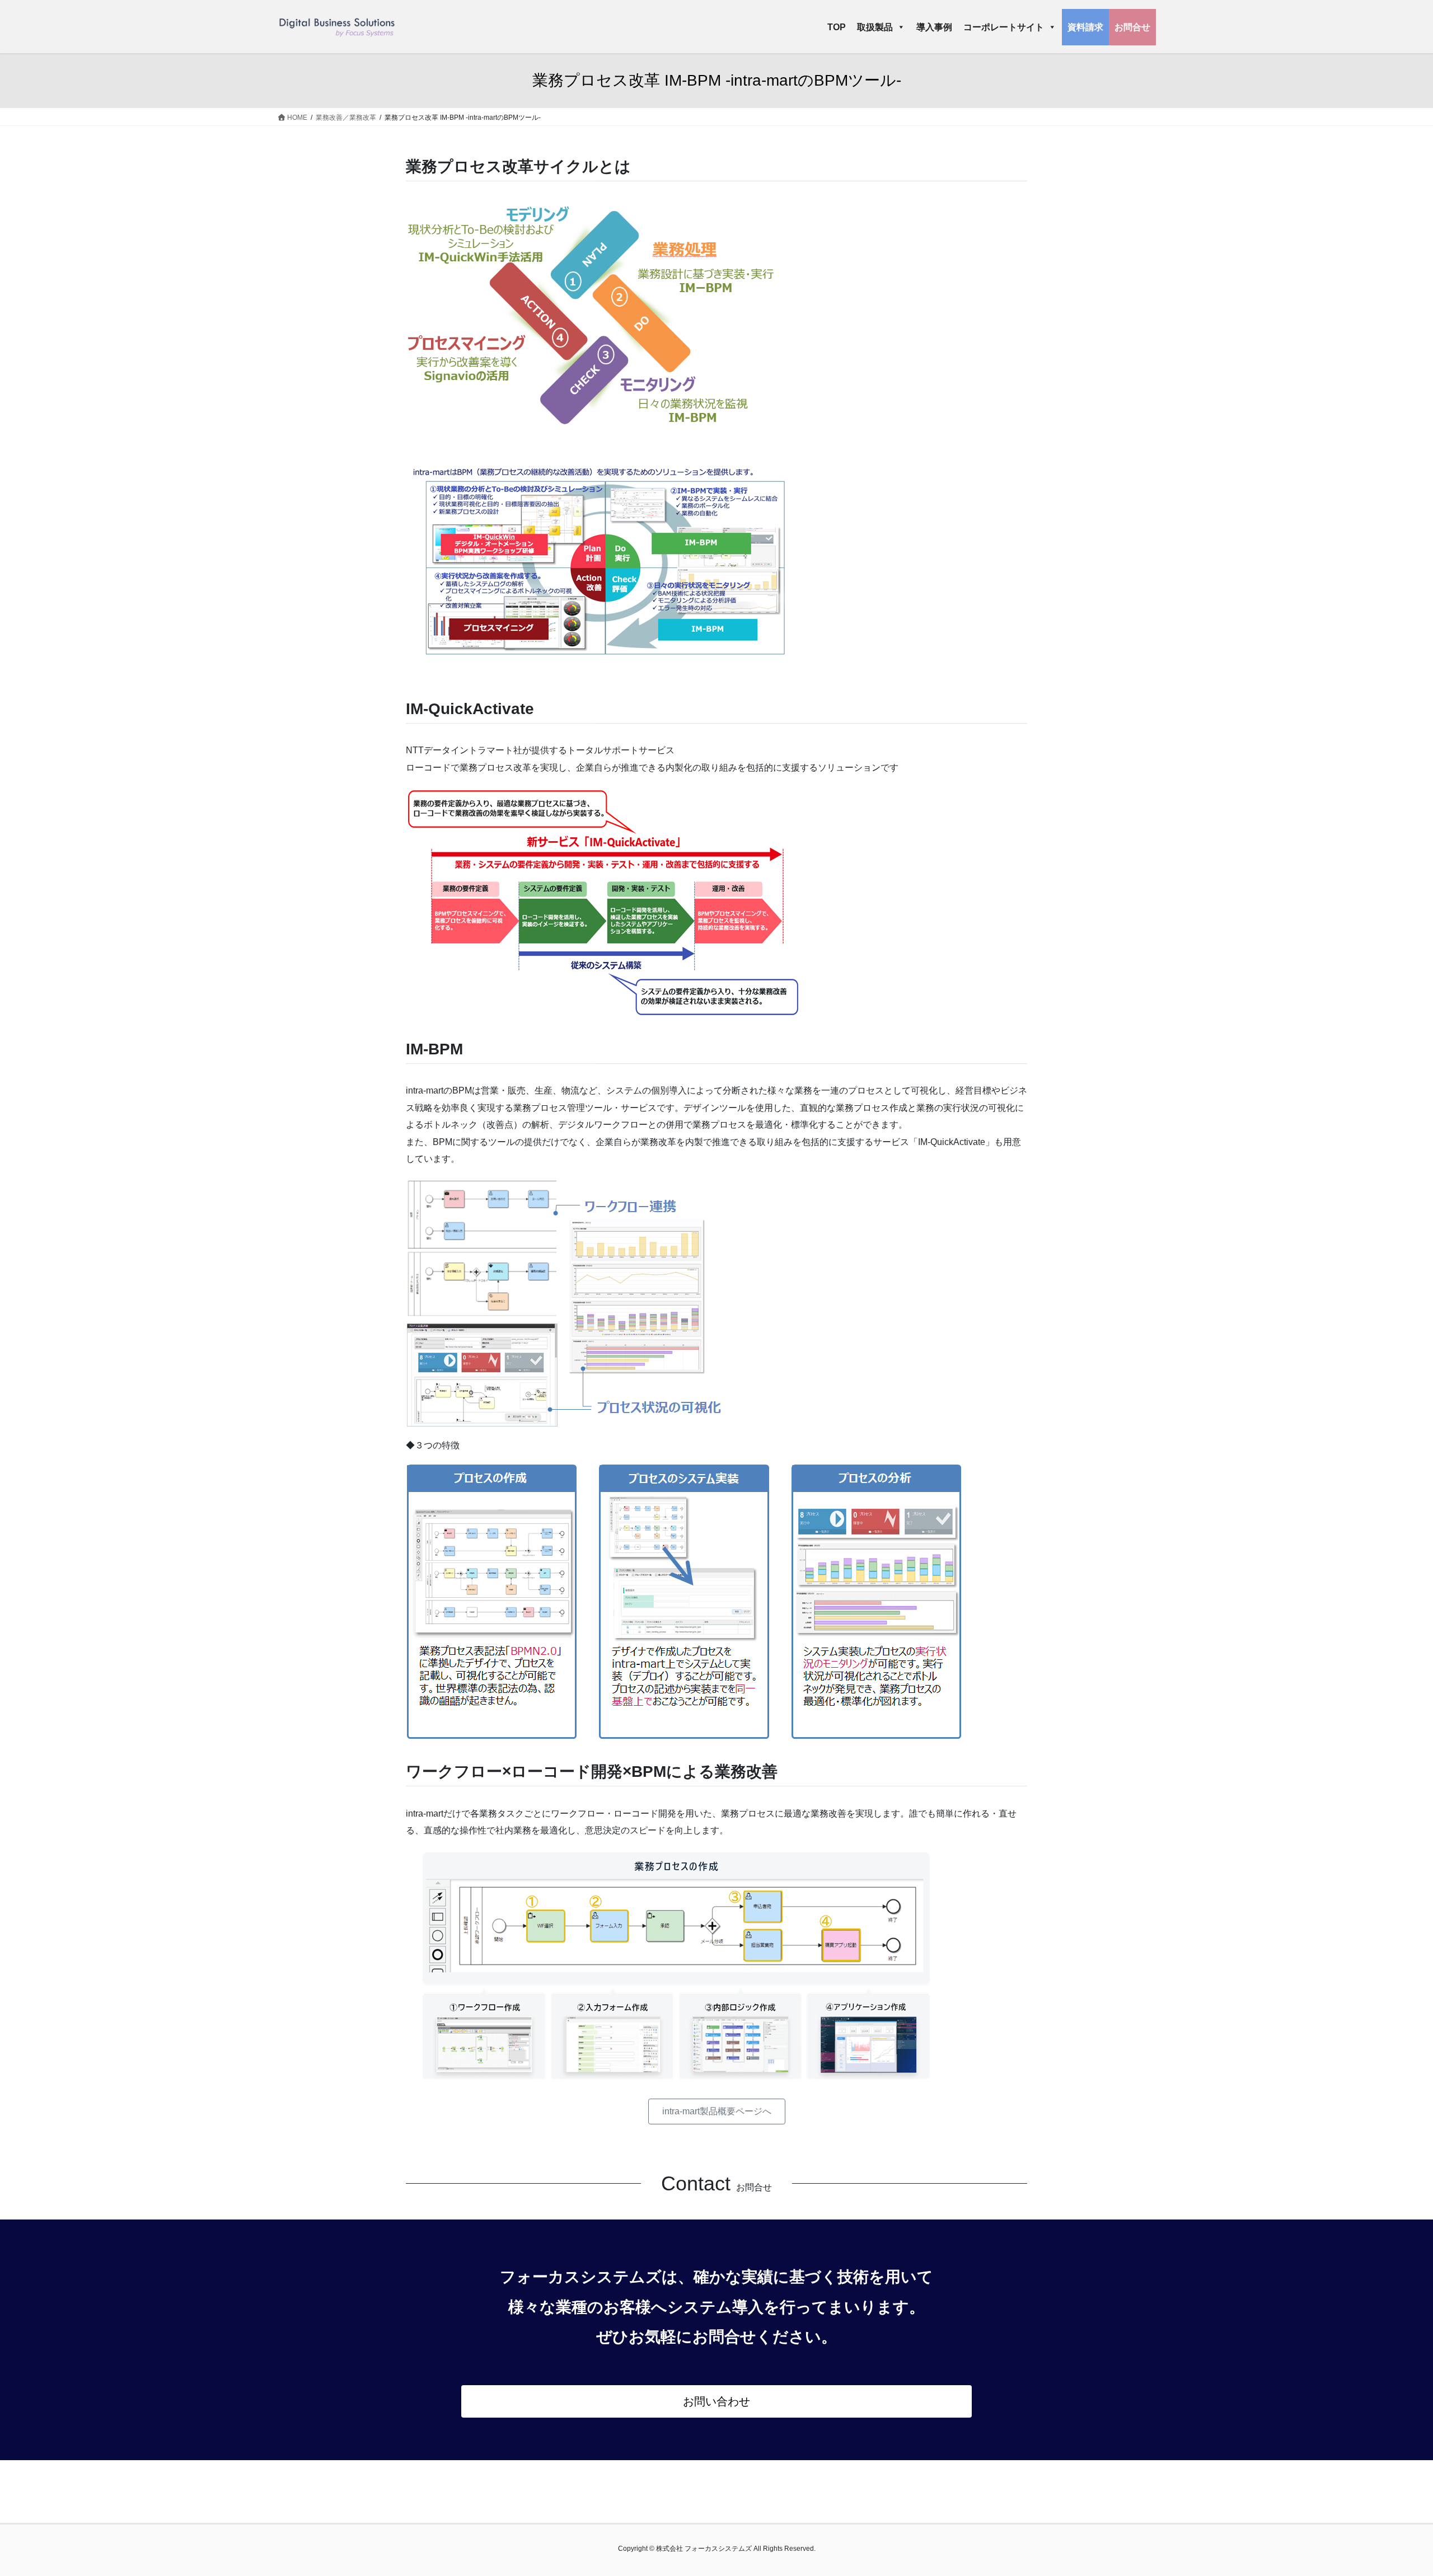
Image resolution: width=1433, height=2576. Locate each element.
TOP (837, 27)
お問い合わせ (716, 2401)
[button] (717, 2111)
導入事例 (934, 27)
